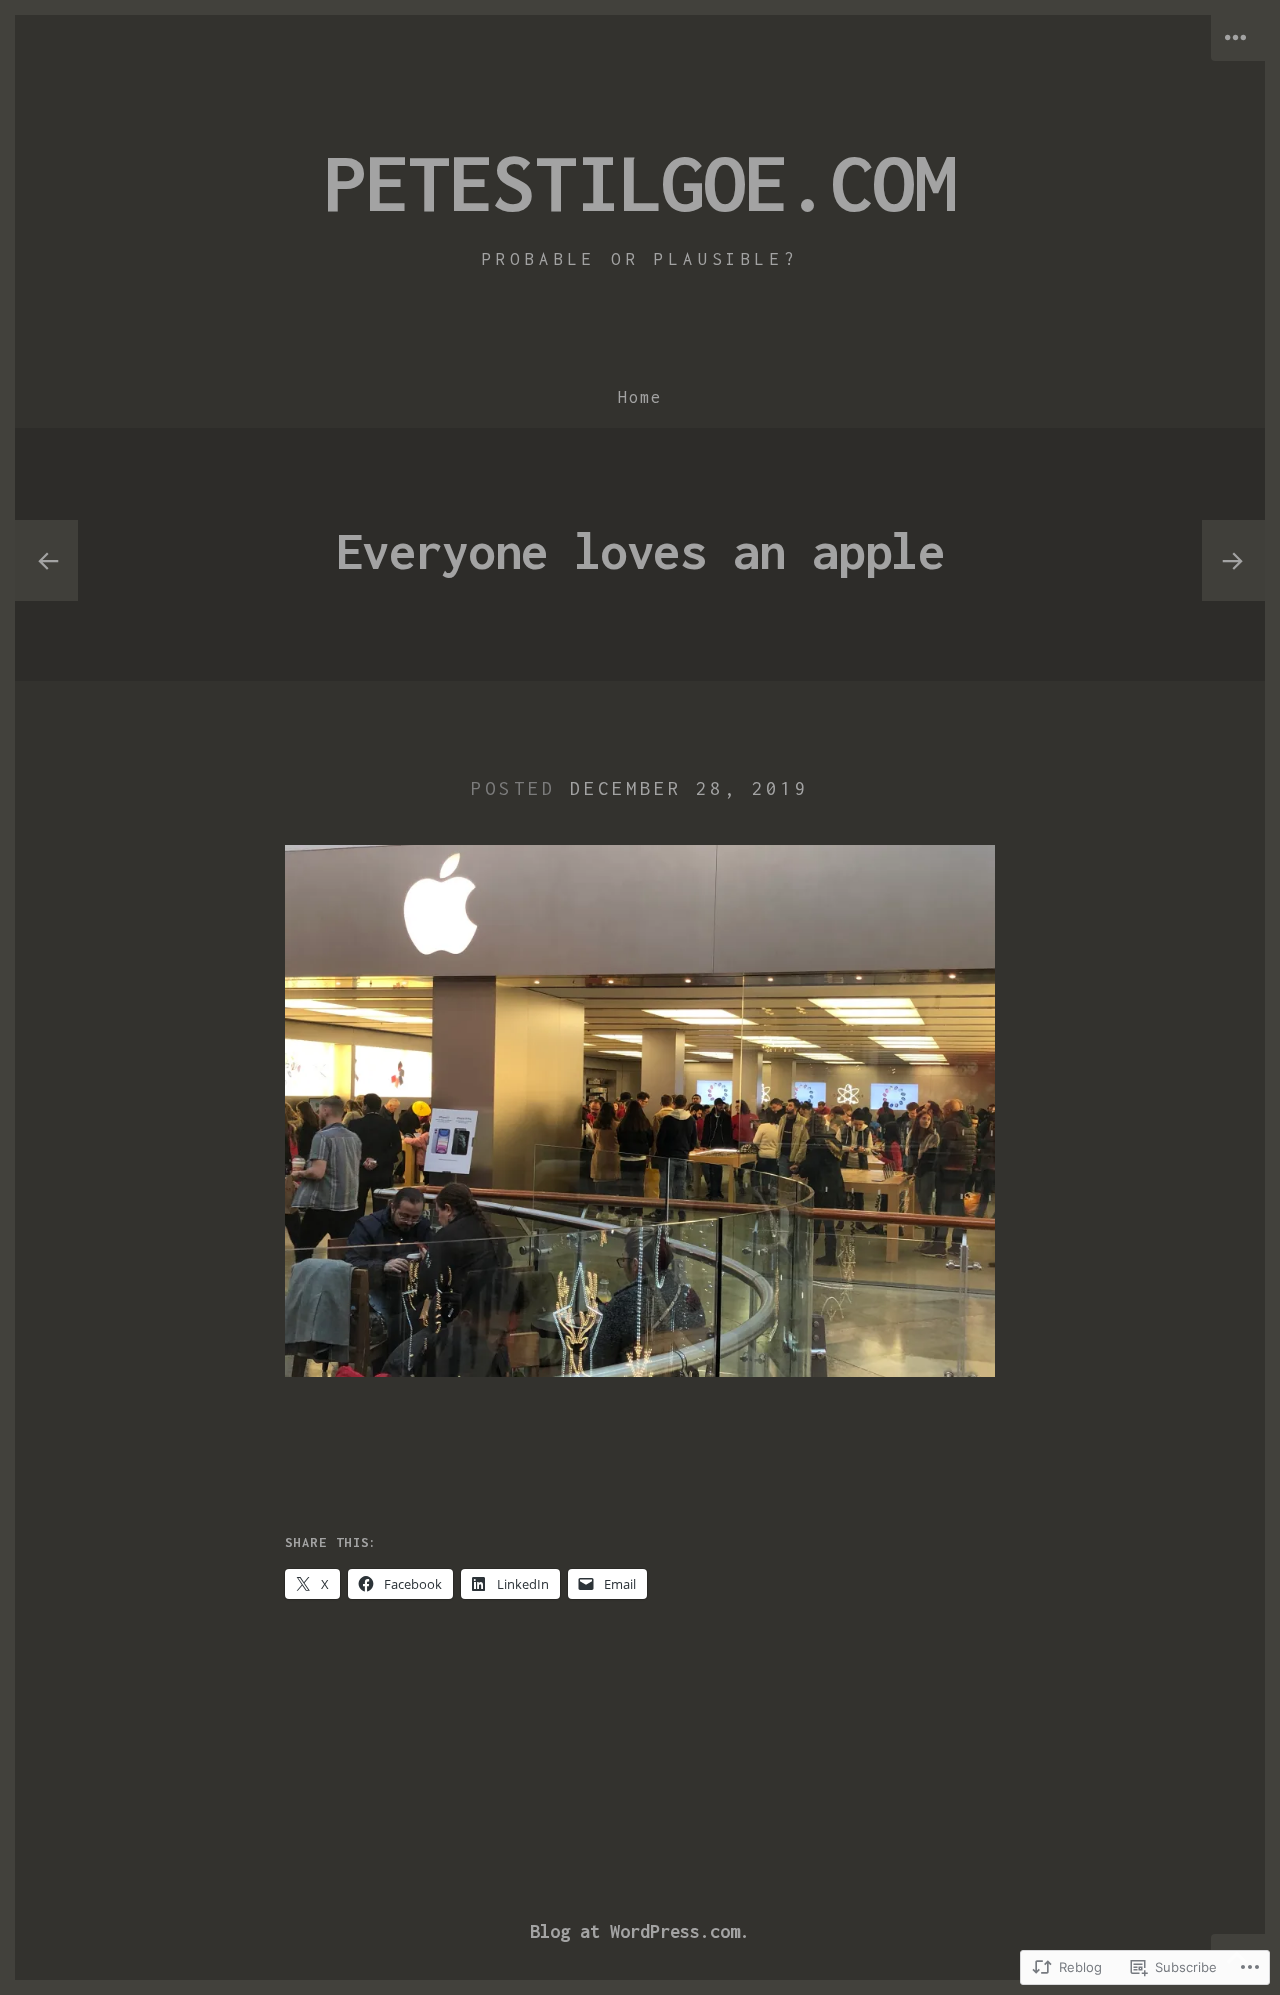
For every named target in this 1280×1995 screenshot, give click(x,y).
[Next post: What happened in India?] (1233, 561)
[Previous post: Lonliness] (46, 561)
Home (639, 397)
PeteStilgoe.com (640, 182)
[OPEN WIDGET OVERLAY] (1238, 38)
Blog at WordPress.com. (640, 1931)
